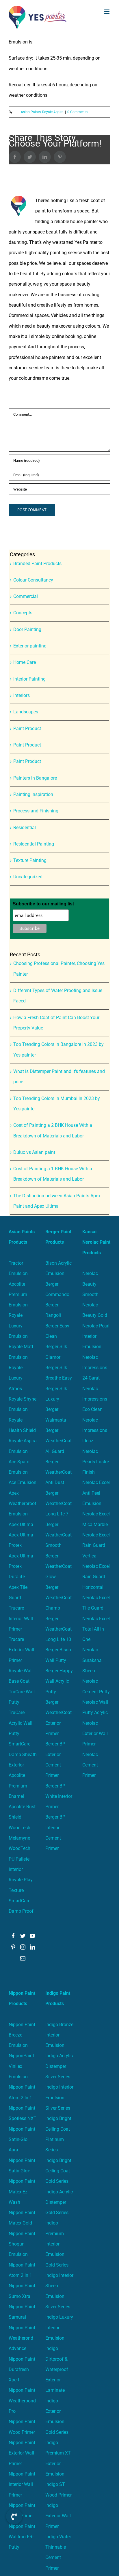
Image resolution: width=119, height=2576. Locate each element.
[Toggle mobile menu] (107, 12)
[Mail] (23, 1958)
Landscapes (26, 712)
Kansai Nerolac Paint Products (96, 1242)
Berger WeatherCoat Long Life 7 (58, 1504)
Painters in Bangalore (35, 778)
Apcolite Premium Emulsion (18, 1295)
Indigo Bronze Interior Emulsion (59, 2035)
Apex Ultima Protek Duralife (21, 1566)
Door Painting (27, 629)
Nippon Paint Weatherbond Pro (22, 2401)
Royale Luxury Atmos (16, 1378)
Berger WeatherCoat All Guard (58, 1441)
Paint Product (27, 728)
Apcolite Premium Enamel (18, 1786)
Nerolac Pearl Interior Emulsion (96, 1336)
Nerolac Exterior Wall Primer (95, 1734)
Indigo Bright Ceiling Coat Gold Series (58, 2171)
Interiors (22, 695)
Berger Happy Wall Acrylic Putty (59, 1681)
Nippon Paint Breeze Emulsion (22, 2035)
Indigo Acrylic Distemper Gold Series (59, 2202)
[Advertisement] (59, 96)
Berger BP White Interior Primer (59, 1796)
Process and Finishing (36, 811)
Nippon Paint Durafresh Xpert (22, 2370)
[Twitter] (23, 1936)
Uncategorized (28, 877)
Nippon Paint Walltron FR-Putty (22, 2537)
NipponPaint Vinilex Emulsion (21, 2066)
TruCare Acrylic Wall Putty (21, 1723)
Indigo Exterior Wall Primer (58, 2516)
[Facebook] (13, 1936)
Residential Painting (34, 844)
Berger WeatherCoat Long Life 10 (58, 1629)
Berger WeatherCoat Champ (58, 1598)
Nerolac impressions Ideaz (95, 1431)
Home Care (25, 662)
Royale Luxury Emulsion (18, 1326)
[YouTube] (32, 1936)
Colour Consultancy (33, 580)
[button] (14, 2516)
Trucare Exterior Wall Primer (21, 1650)
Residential (25, 828)
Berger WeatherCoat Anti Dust (58, 1472)
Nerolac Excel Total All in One (96, 1629)
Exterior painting (30, 646)
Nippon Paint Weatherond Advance (22, 2338)
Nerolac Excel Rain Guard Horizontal (96, 1577)
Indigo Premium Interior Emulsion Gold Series (57, 2244)
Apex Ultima (21, 1524)
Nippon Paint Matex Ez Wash (22, 2192)
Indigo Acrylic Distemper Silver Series (59, 2066)
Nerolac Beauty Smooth (90, 1284)
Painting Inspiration (33, 794)
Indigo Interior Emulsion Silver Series (59, 2098)
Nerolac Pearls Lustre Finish (96, 1462)
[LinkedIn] (32, 1947)
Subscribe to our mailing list (43, 904)
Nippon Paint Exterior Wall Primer (22, 2453)
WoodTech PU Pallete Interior (19, 1859)
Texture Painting (30, 860)
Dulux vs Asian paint (34, 1152)
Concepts (23, 613)
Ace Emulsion (23, 1482)
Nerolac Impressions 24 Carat (95, 1368)
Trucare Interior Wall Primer (21, 1618)
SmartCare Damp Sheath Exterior (23, 1754)
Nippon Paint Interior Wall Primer (22, 2484)
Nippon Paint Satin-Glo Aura (22, 2140)
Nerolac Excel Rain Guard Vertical (96, 1545)
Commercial (26, 596)
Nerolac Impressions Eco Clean (95, 1399)
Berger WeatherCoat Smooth (58, 1535)
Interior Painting (29, 679)
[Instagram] (23, 1947)
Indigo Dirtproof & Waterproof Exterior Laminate (57, 2369)
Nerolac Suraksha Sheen (92, 1660)
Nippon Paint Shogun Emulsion (22, 2244)
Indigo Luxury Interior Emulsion (59, 2328)
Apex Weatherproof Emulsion (23, 1504)
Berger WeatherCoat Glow (58, 1566)
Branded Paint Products (37, 564)
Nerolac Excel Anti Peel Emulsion (96, 1493)
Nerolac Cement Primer (90, 1765)
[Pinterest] (13, 1947)
